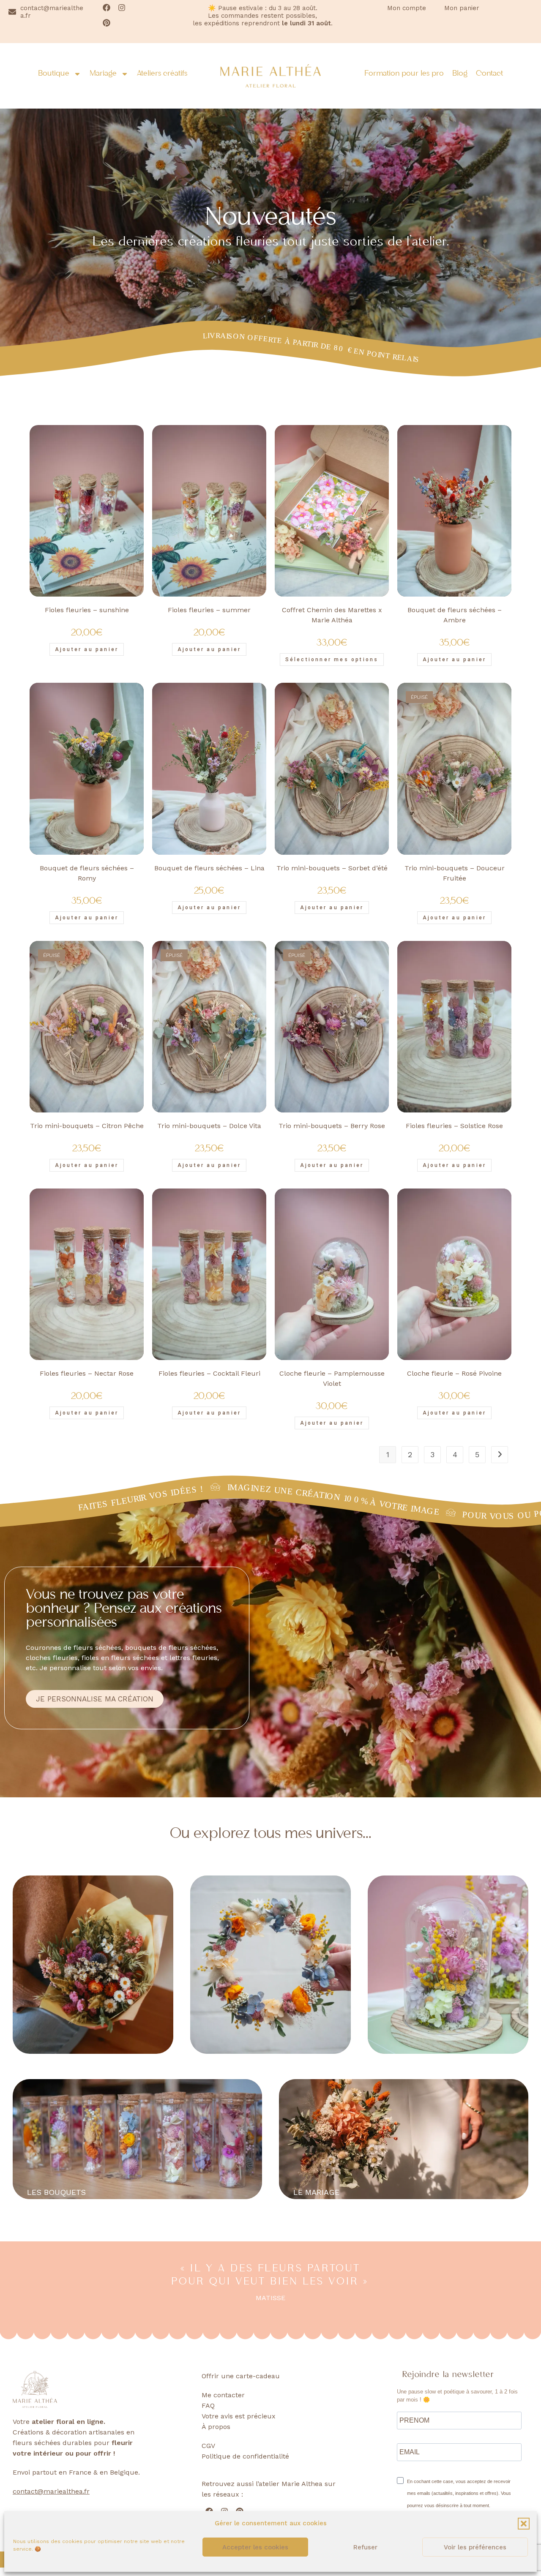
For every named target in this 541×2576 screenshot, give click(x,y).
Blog (460, 74)
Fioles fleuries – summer (209, 610)
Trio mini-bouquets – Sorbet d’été (332, 868)
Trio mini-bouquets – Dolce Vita (209, 1126)
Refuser (365, 2547)
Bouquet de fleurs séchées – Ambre (455, 615)
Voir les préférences (475, 2547)
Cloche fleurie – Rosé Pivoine (454, 1373)
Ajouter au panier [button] (87, 649)
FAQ (208, 2406)
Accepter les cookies (255, 2547)
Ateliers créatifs (162, 74)
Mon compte (407, 8)
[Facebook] (107, 8)
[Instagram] (122, 8)
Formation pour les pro (404, 74)
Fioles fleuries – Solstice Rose (454, 1126)
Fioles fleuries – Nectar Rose (87, 1373)
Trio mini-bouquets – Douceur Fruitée (455, 873)
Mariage (103, 74)
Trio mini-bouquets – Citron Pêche (87, 1126)
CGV (208, 2446)
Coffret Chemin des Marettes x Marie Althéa (332, 615)
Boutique (54, 74)
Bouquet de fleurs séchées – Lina (209, 868)
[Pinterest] (107, 23)
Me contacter (223, 2395)
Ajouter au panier (454, 918)
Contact (489, 74)
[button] (524, 2524)
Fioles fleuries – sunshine (87, 610)
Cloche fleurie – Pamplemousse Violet (332, 1378)
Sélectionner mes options (332, 660)
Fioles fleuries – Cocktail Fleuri (209, 1373)
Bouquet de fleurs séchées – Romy (87, 873)
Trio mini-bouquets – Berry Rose (332, 1126)
